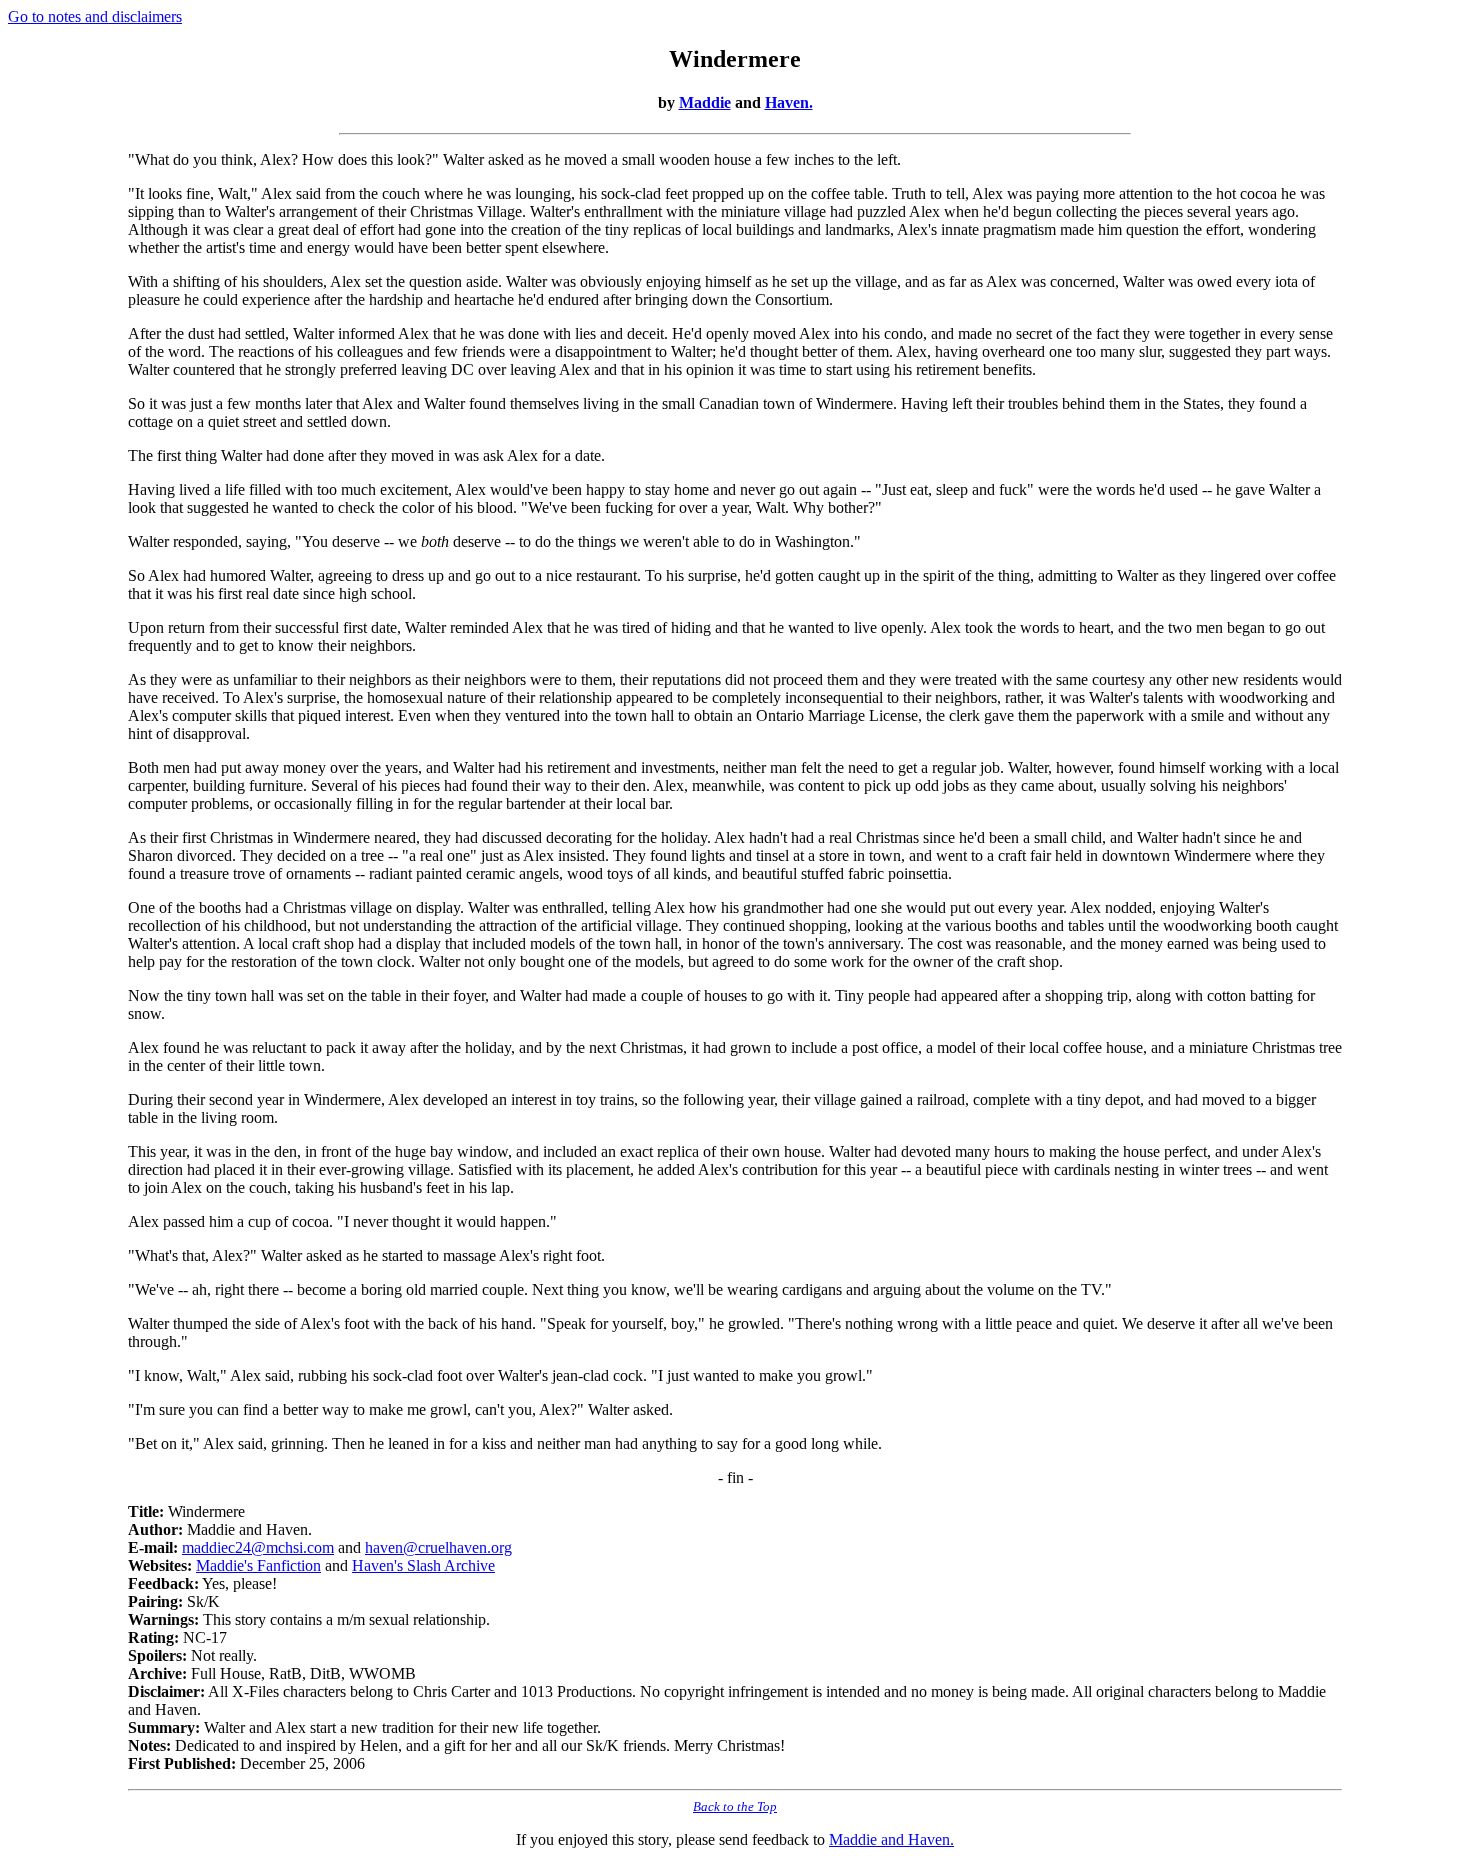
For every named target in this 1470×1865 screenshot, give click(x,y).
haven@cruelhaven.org (438, 1547)
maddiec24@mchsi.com (258, 1547)
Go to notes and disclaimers (95, 16)
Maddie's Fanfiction (258, 1565)
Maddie (705, 102)
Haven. (789, 102)
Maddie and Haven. (891, 1839)
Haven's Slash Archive (423, 1565)
